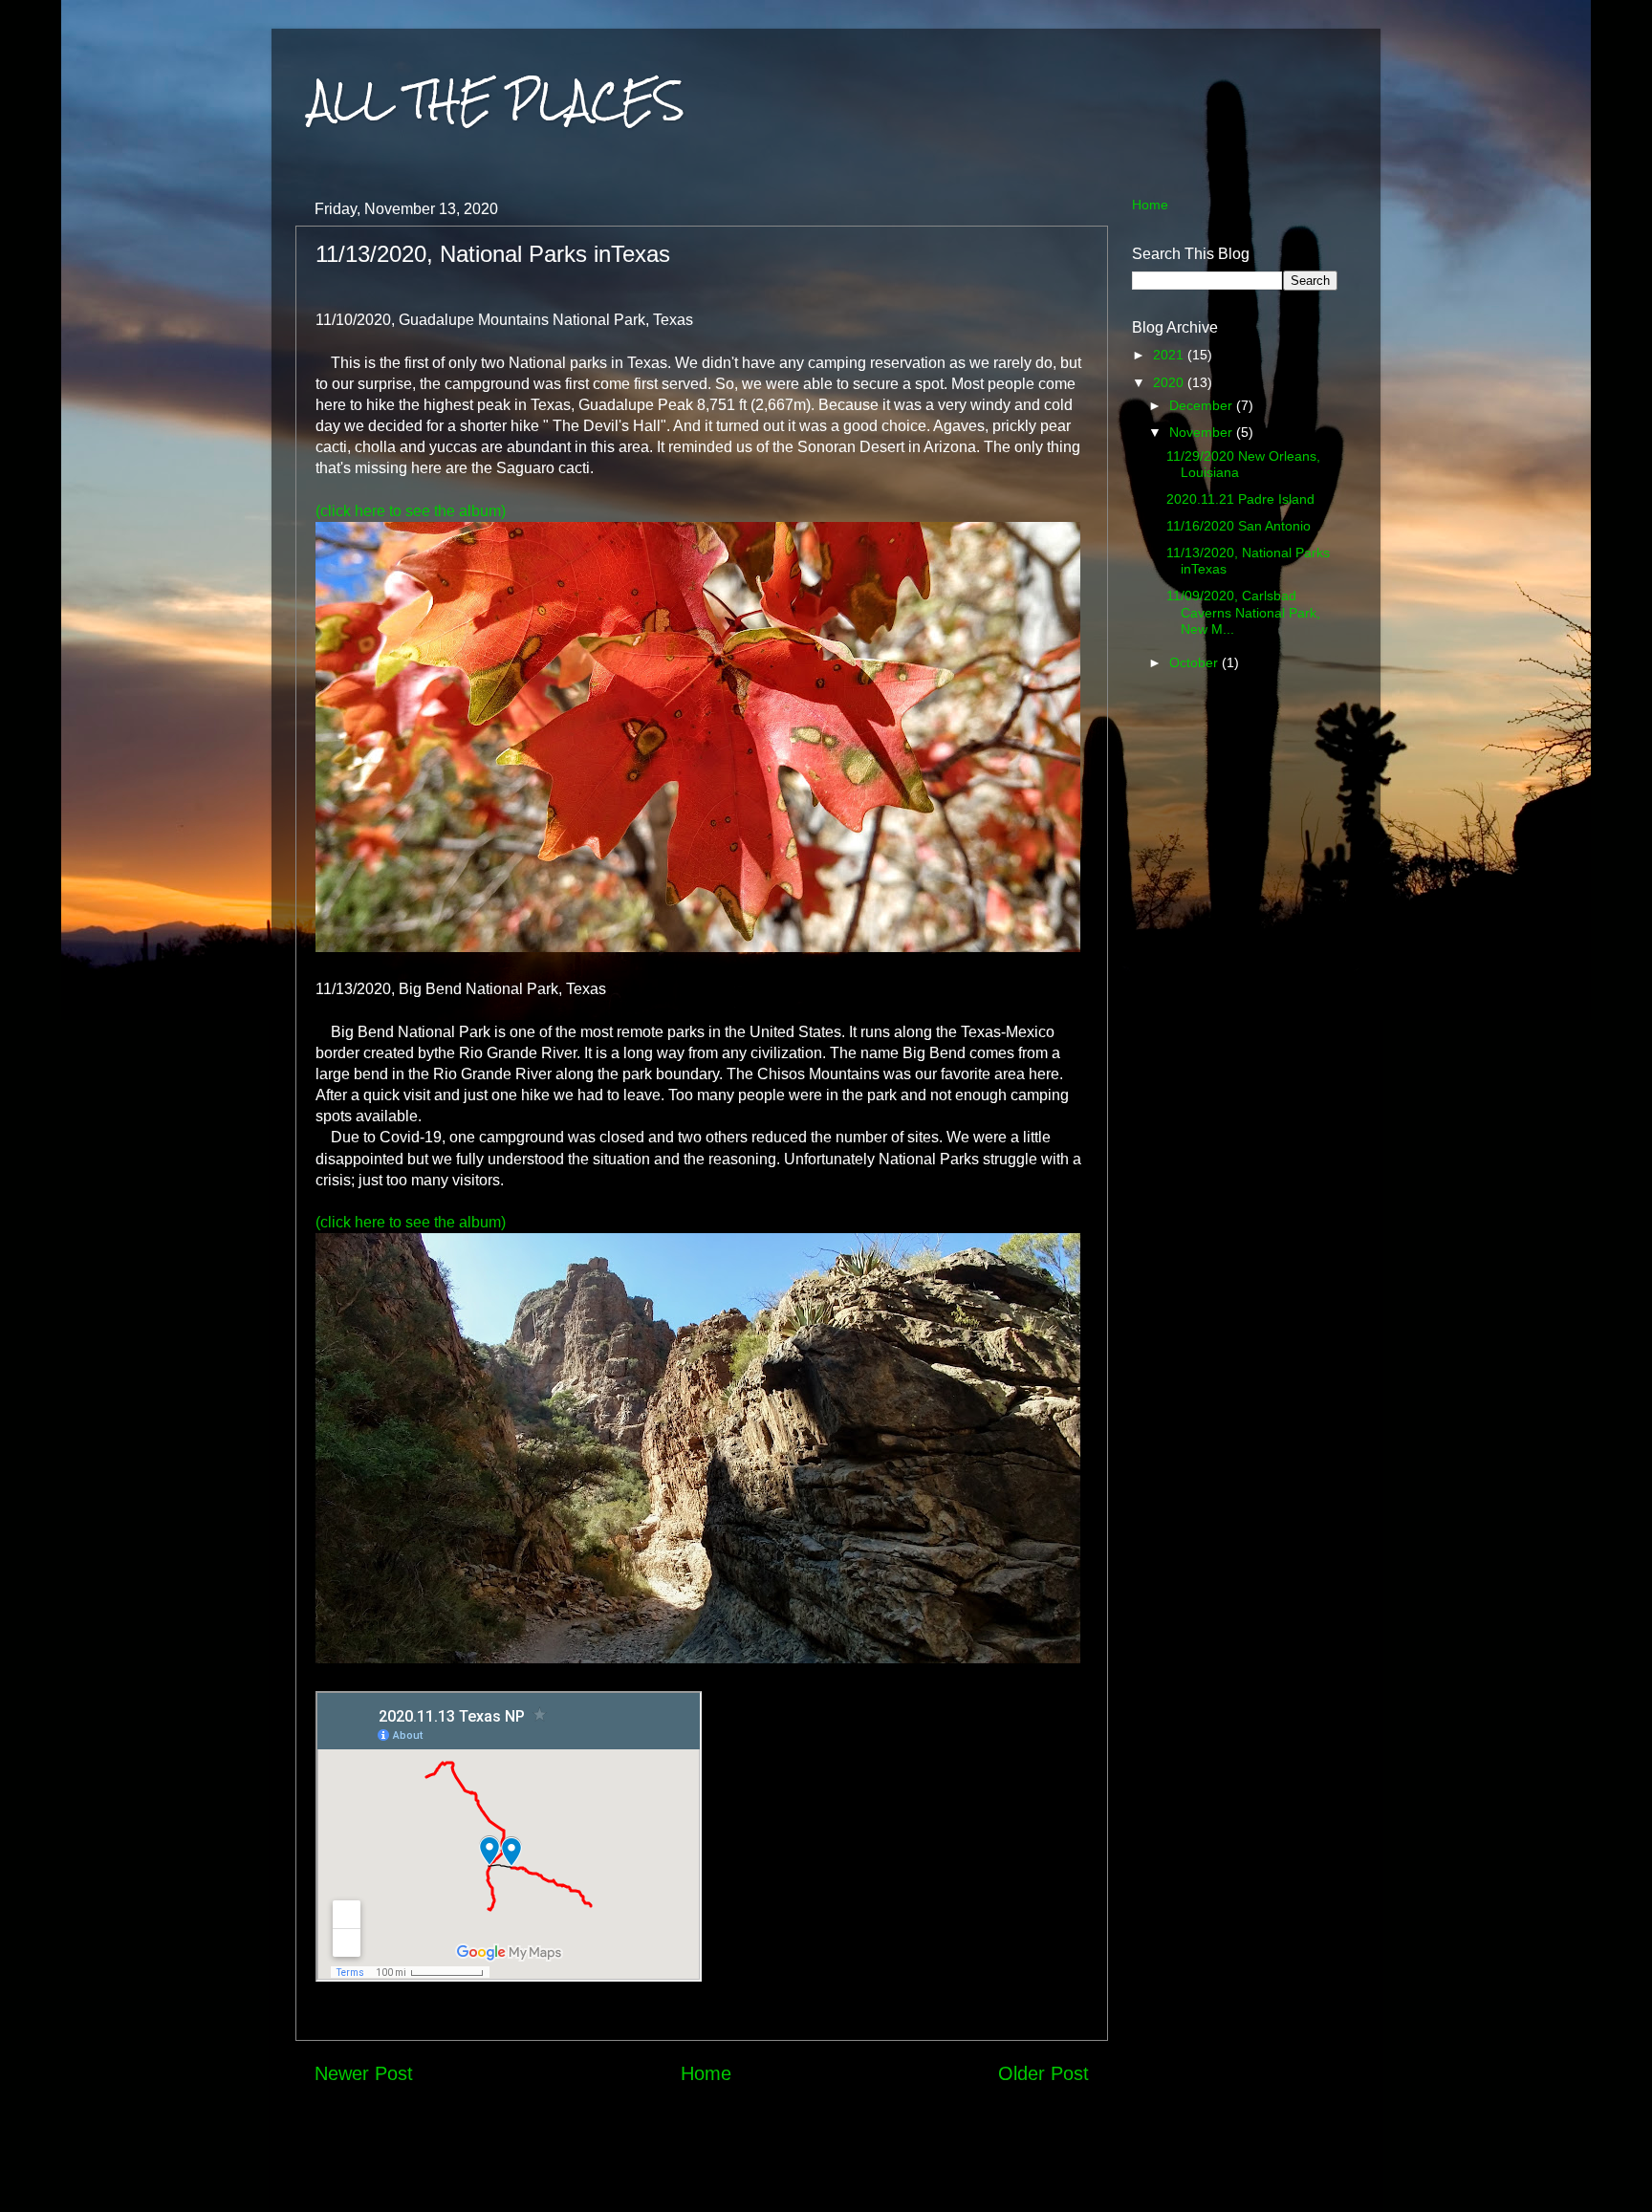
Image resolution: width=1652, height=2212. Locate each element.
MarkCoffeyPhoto (888, 2174)
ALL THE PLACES (497, 100)
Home (706, 2073)
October (1196, 662)
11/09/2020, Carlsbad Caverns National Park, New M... (1243, 612)
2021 (1170, 355)
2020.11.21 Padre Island (1240, 499)
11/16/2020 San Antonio (1239, 526)
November (1203, 432)
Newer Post (364, 2073)
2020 (1170, 382)
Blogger (1047, 2174)
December (1203, 405)
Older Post (1043, 2073)
